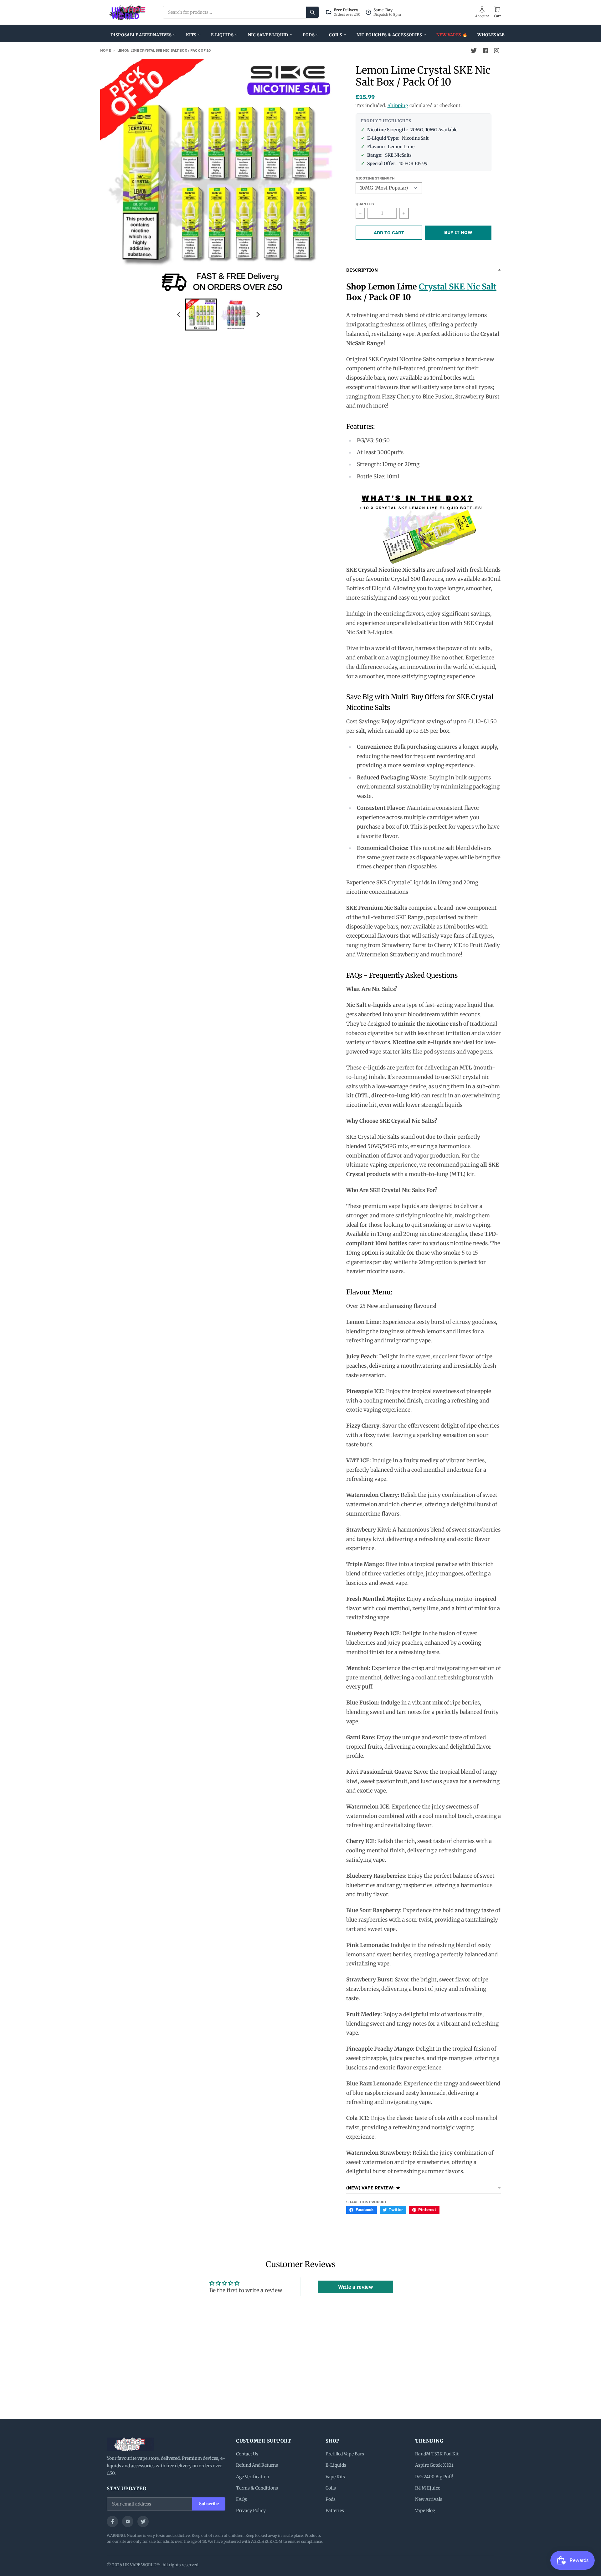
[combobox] (241, 12)
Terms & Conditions (257, 2488)
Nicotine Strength (375, 178)
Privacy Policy (251, 2511)
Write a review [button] (356, 2287)
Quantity (365, 204)
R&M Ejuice (428, 2488)
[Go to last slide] (179, 314)
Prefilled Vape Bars (345, 2454)
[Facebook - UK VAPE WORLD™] (485, 51)
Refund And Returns (257, 2465)
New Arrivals (429, 2499)
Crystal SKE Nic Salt (458, 287)
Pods (309, 35)
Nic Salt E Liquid (268, 35)
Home (105, 50)
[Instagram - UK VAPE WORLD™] (496, 51)
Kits (191, 35)
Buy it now (458, 232)
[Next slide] (258, 314)
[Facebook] (112, 2521)
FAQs (241, 2499)
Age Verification (253, 2477)
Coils (336, 35)
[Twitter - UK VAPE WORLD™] (474, 51)
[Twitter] (143, 2521)
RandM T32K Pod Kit (437, 2454)
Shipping (398, 105)
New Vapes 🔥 (452, 35)
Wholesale (491, 35)
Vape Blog (425, 2511)
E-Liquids (222, 35)
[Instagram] (128, 2521)
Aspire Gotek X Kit (434, 2465)
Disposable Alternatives (141, 35)
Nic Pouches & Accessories (389, 35)
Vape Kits (335, 2477)
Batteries (335, 2511)
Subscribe (209, 2504)
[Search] (312, 12)
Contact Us (247, 2454)
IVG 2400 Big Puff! (434, 2477)
